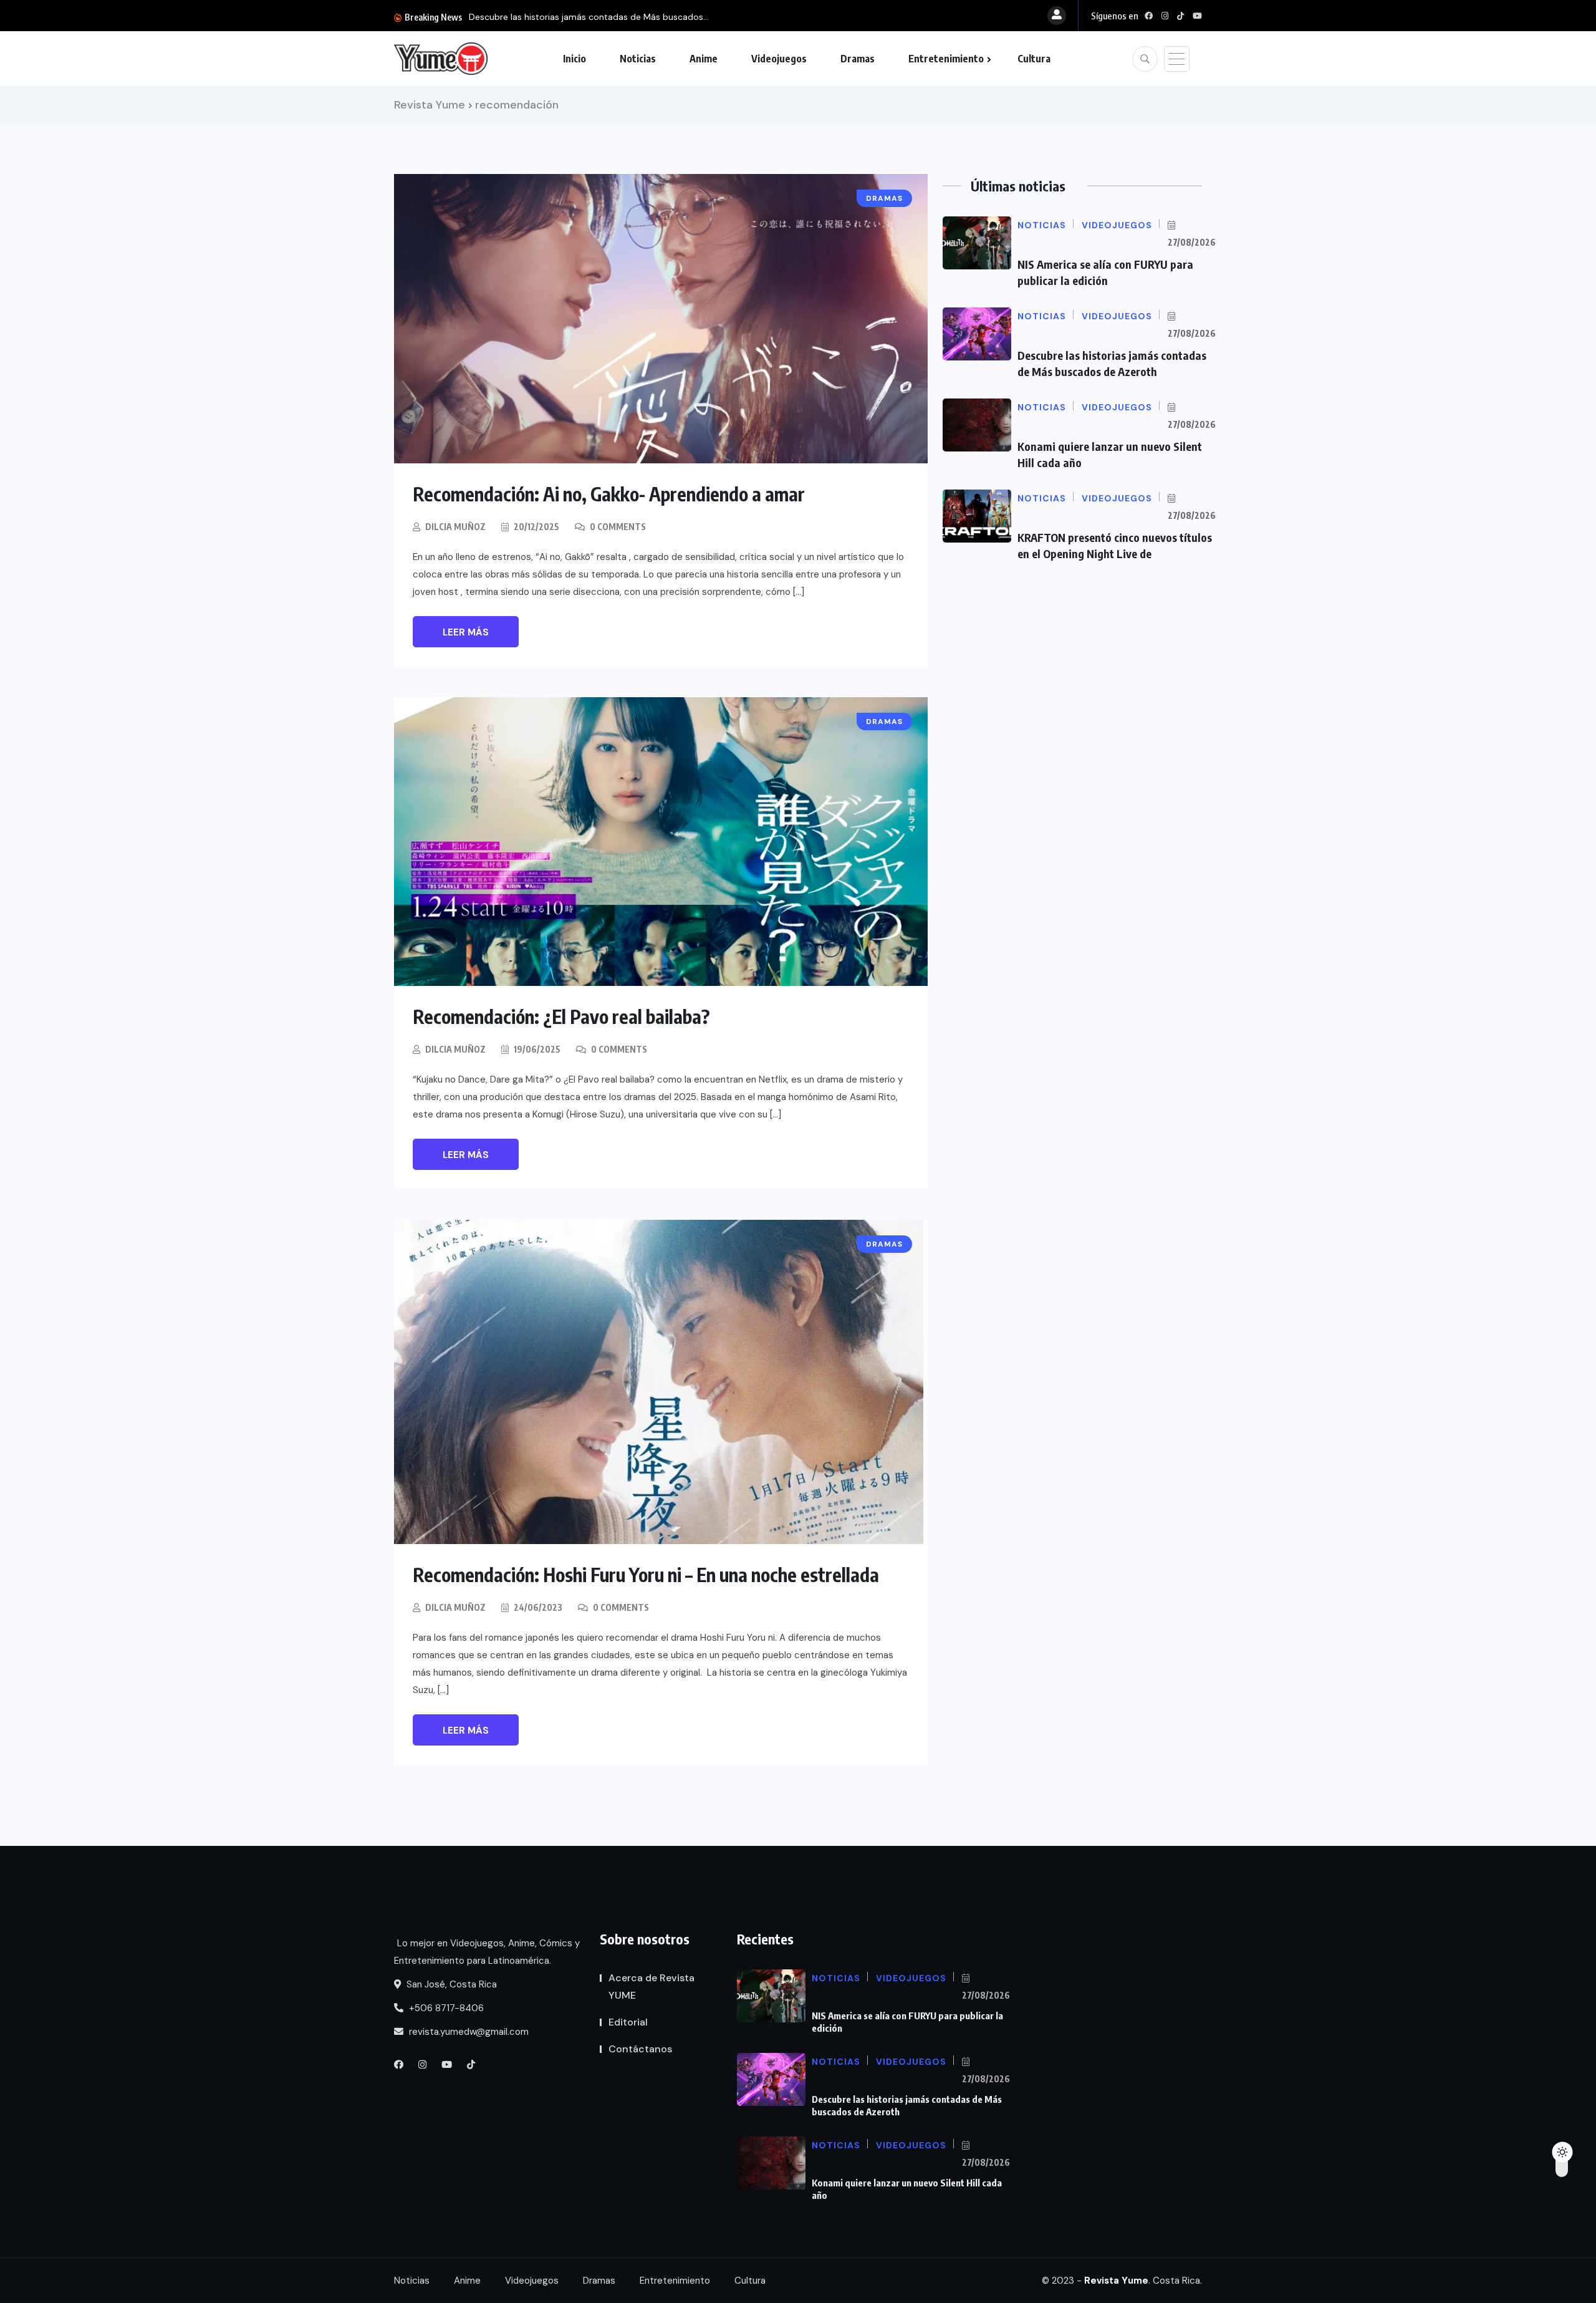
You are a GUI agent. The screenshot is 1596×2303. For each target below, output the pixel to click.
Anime (704, 59)
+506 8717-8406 (445, 2008)
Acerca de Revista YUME (651, 1987)
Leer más (466, 632)
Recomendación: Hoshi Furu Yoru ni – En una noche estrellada (646, 1575)
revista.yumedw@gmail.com (468, 2032)
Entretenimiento (946, 59)
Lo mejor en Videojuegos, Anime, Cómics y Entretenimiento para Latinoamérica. (487, 1952)
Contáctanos (640, 2049)
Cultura (1034, 59)
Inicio (574, 59)
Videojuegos (779, 59)
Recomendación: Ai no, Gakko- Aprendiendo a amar (609, 494)
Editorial (628, 2022)
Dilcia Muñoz (455, 527)
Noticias (638, 59)
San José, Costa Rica (450, 1984)
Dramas (858, 59)
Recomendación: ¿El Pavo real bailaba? (561, 1016)
